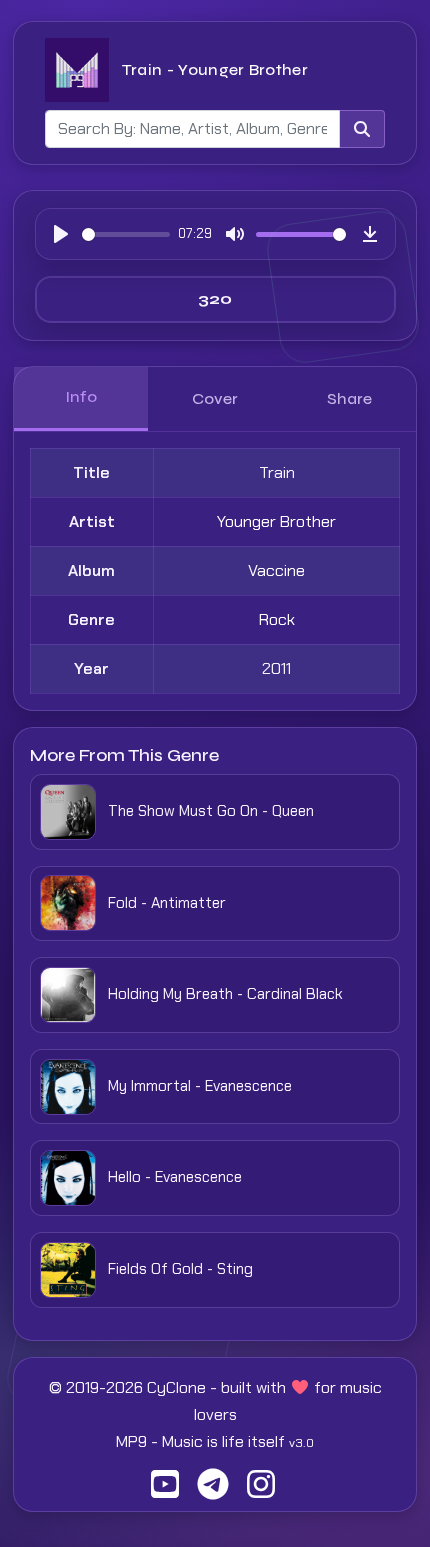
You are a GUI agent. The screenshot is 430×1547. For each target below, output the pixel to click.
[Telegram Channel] (213, 1490)
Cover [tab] (215, 398)
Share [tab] (349, 398)
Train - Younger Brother (215, 69)
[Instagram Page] (261, 1490)
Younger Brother (276, 521)
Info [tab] (81, 396)
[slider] (126, 234)
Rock (277, 619)
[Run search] (362, 129)
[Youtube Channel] (165, 1490)
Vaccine (276, 570)
